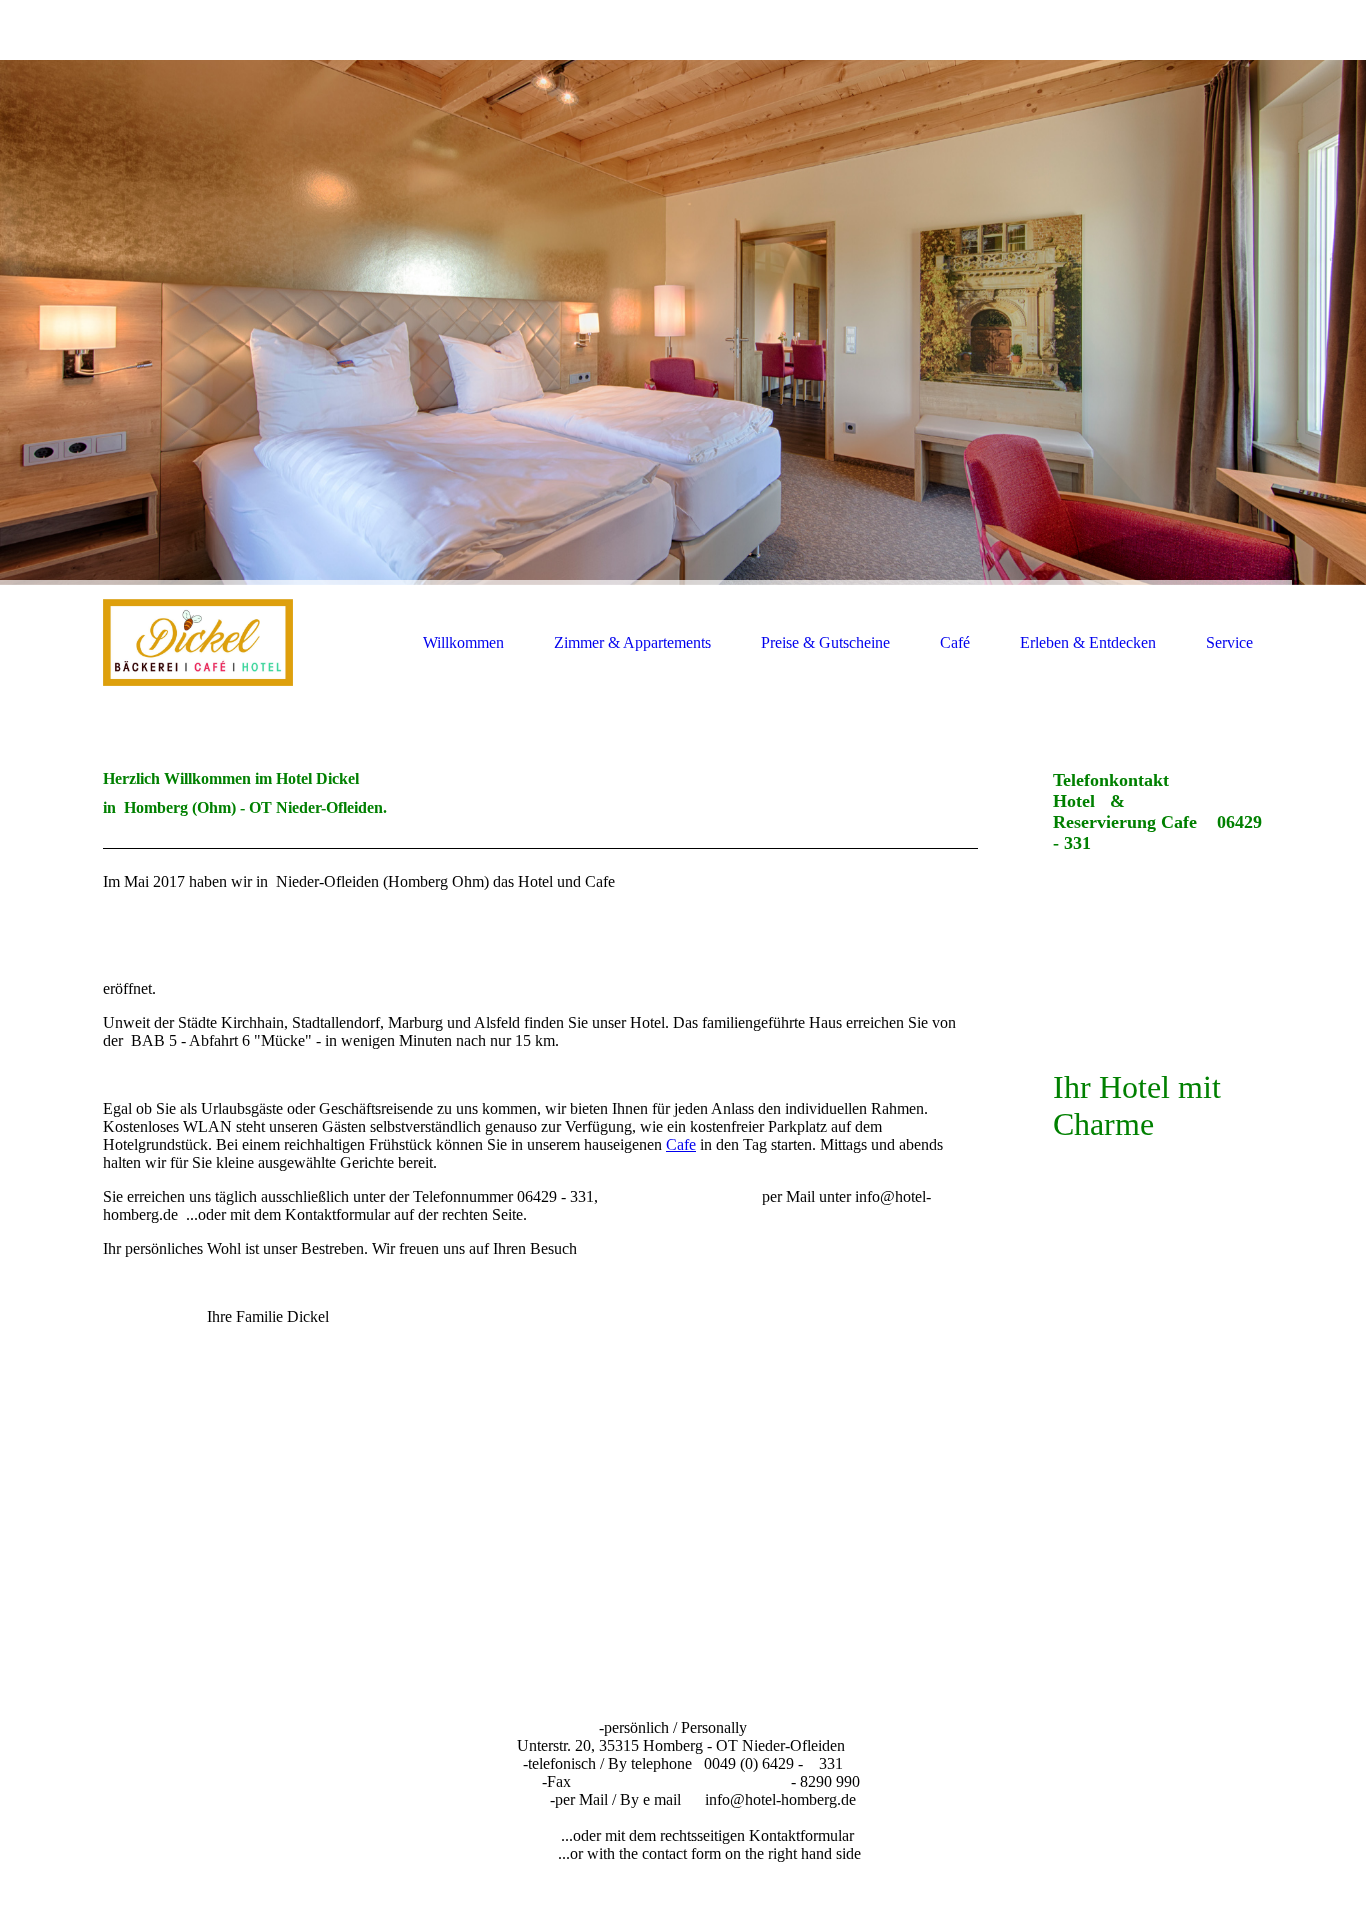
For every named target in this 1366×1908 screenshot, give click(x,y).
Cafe (681, 1144)
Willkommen (463, 642)
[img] (683, 322)
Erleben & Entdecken (1088, 642)
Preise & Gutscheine (825, 642)
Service (1229, 642)
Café (955, 642)
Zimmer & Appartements (632, 642)
